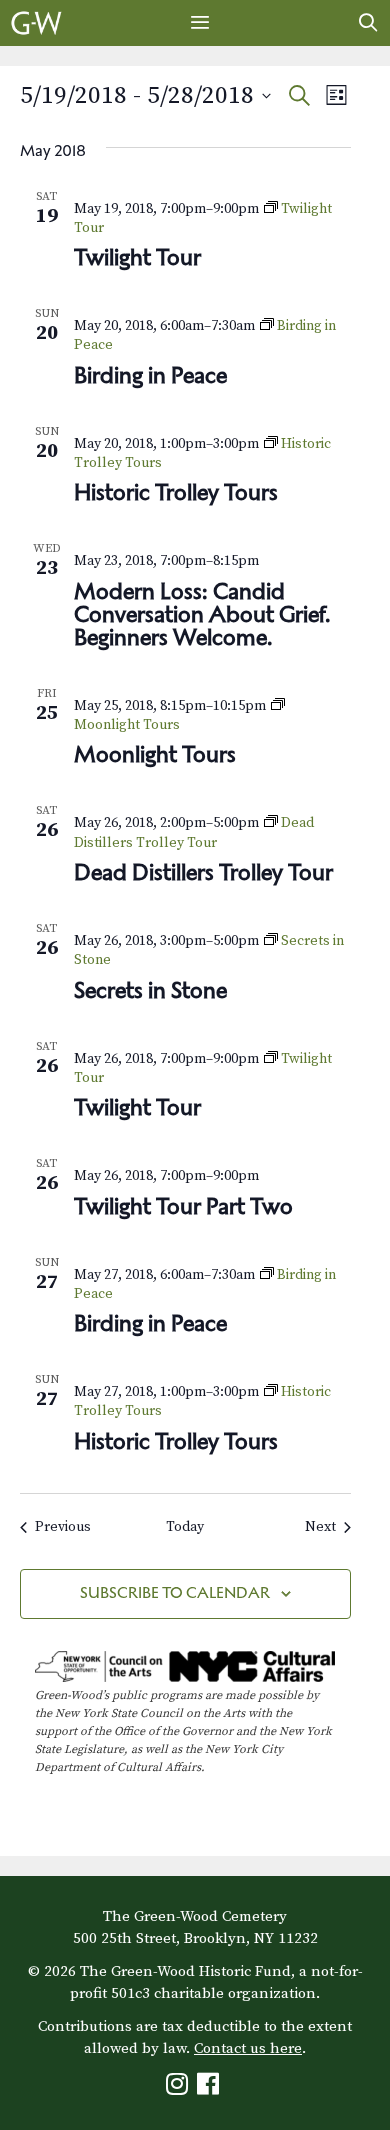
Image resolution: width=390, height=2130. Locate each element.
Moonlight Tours (155, 754)
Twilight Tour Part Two (183, 1206)
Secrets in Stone (150, 990)
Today (185, 1527)
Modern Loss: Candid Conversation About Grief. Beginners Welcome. (202, 614)
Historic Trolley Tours (176, 492)
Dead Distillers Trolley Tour (203, 872)
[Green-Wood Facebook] (210, 2088)
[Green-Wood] (36, 23)
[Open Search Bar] (368, 23)
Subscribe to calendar (175, 1592)
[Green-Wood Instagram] (179, 2088)
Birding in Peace (150, 375)
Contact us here (248, 2048)
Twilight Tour (137, 257)
